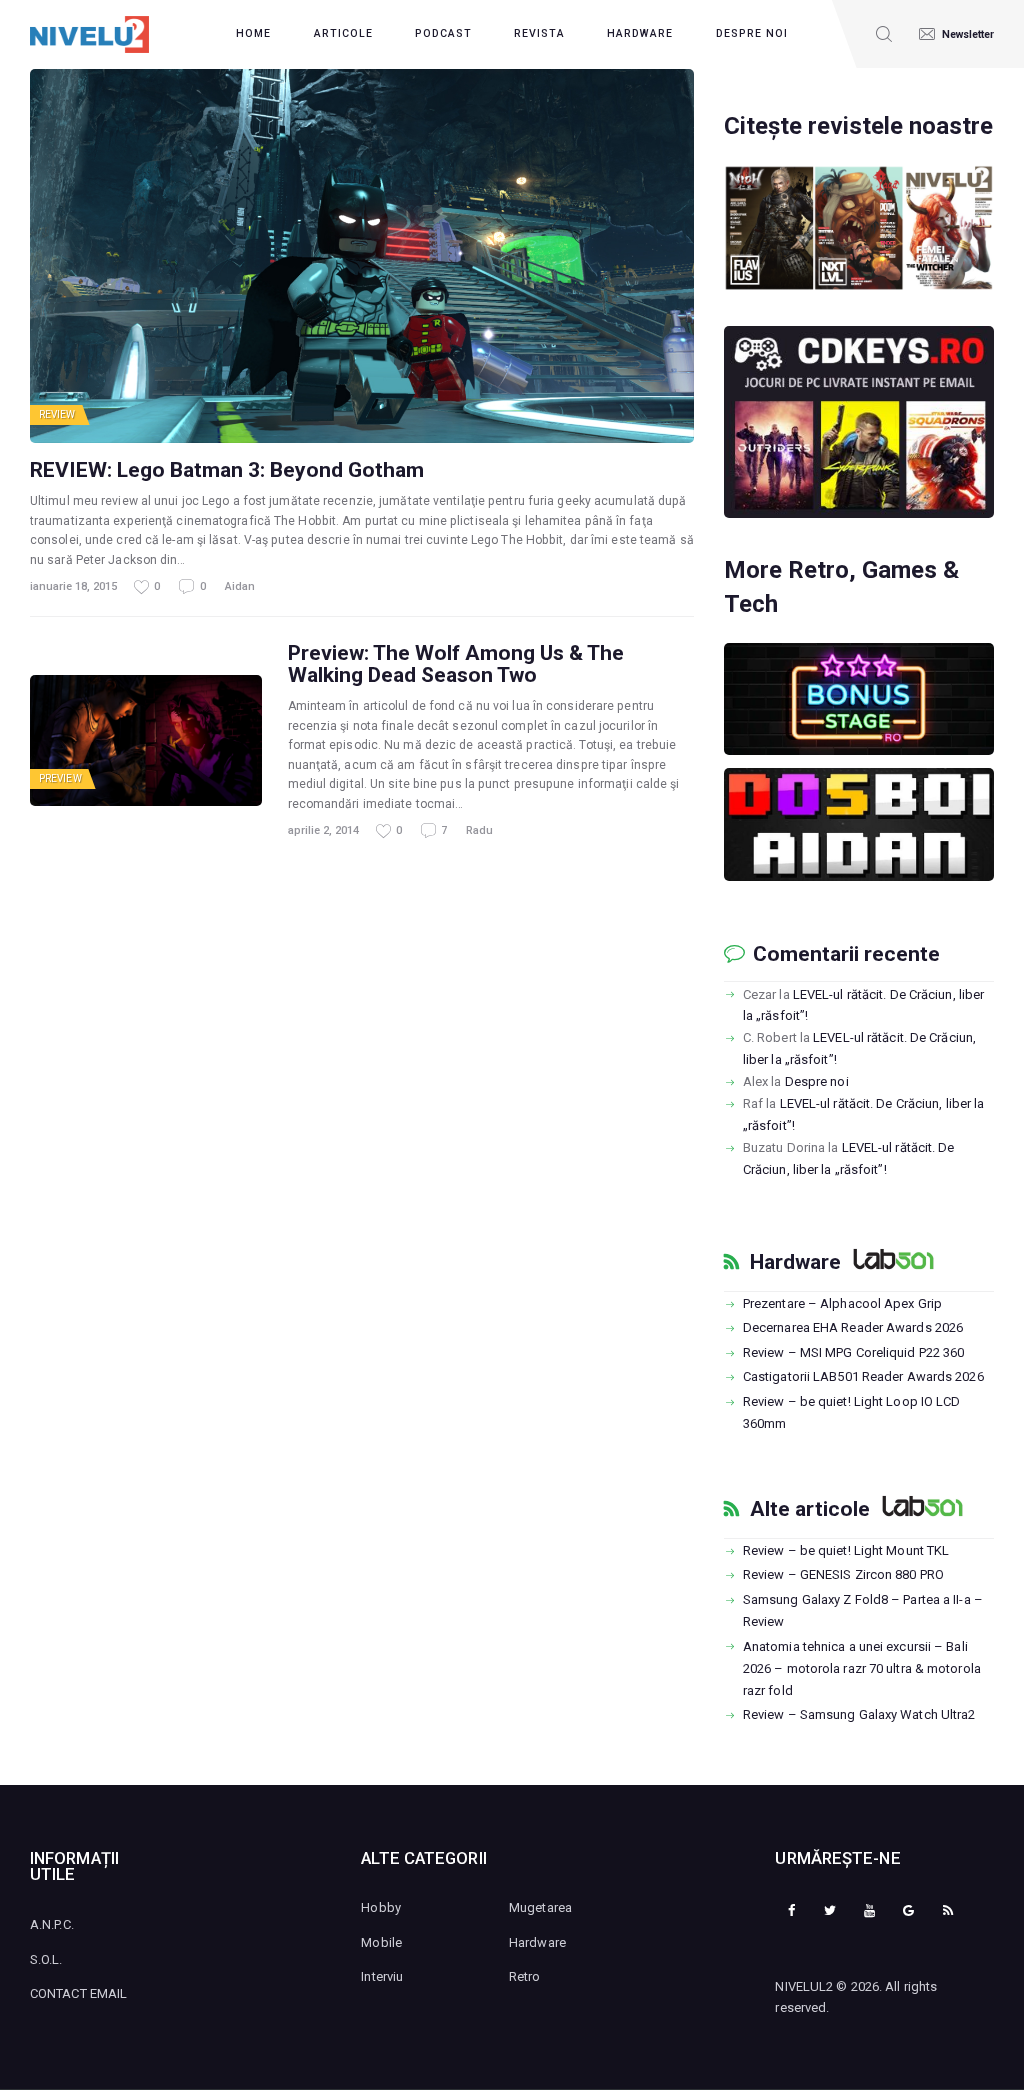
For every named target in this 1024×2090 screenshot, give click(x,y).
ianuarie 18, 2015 (73, 586)
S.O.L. (46, 1959)
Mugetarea (540, 1907)
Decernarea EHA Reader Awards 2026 (853, 1327)
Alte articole (810, 1509)
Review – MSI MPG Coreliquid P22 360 (854, 1352)
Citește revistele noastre (858, 126)
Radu (479, 830)
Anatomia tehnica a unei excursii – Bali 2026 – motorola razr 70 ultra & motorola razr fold (862, 1668)
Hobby (381, 1907)
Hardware (795, 1262)
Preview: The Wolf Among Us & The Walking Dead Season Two (456, 664)
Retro (525, 1976)
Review (57, 414)
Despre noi (817, 1081)
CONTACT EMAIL (78, 1993)
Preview (60, 778)
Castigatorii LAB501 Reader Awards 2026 (863, 1376)
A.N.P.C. (52, 1924)
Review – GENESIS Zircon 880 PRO (843, 1574)
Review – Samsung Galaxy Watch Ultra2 (859, 1714)
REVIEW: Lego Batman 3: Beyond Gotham (227, 470)
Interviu (382, 1976)
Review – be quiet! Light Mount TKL (846, 1550)
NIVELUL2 (804, 1986)
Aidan (240, 586)
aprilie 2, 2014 (323, 830)
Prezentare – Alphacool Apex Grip (842, 1303)
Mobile (381, 1942)
